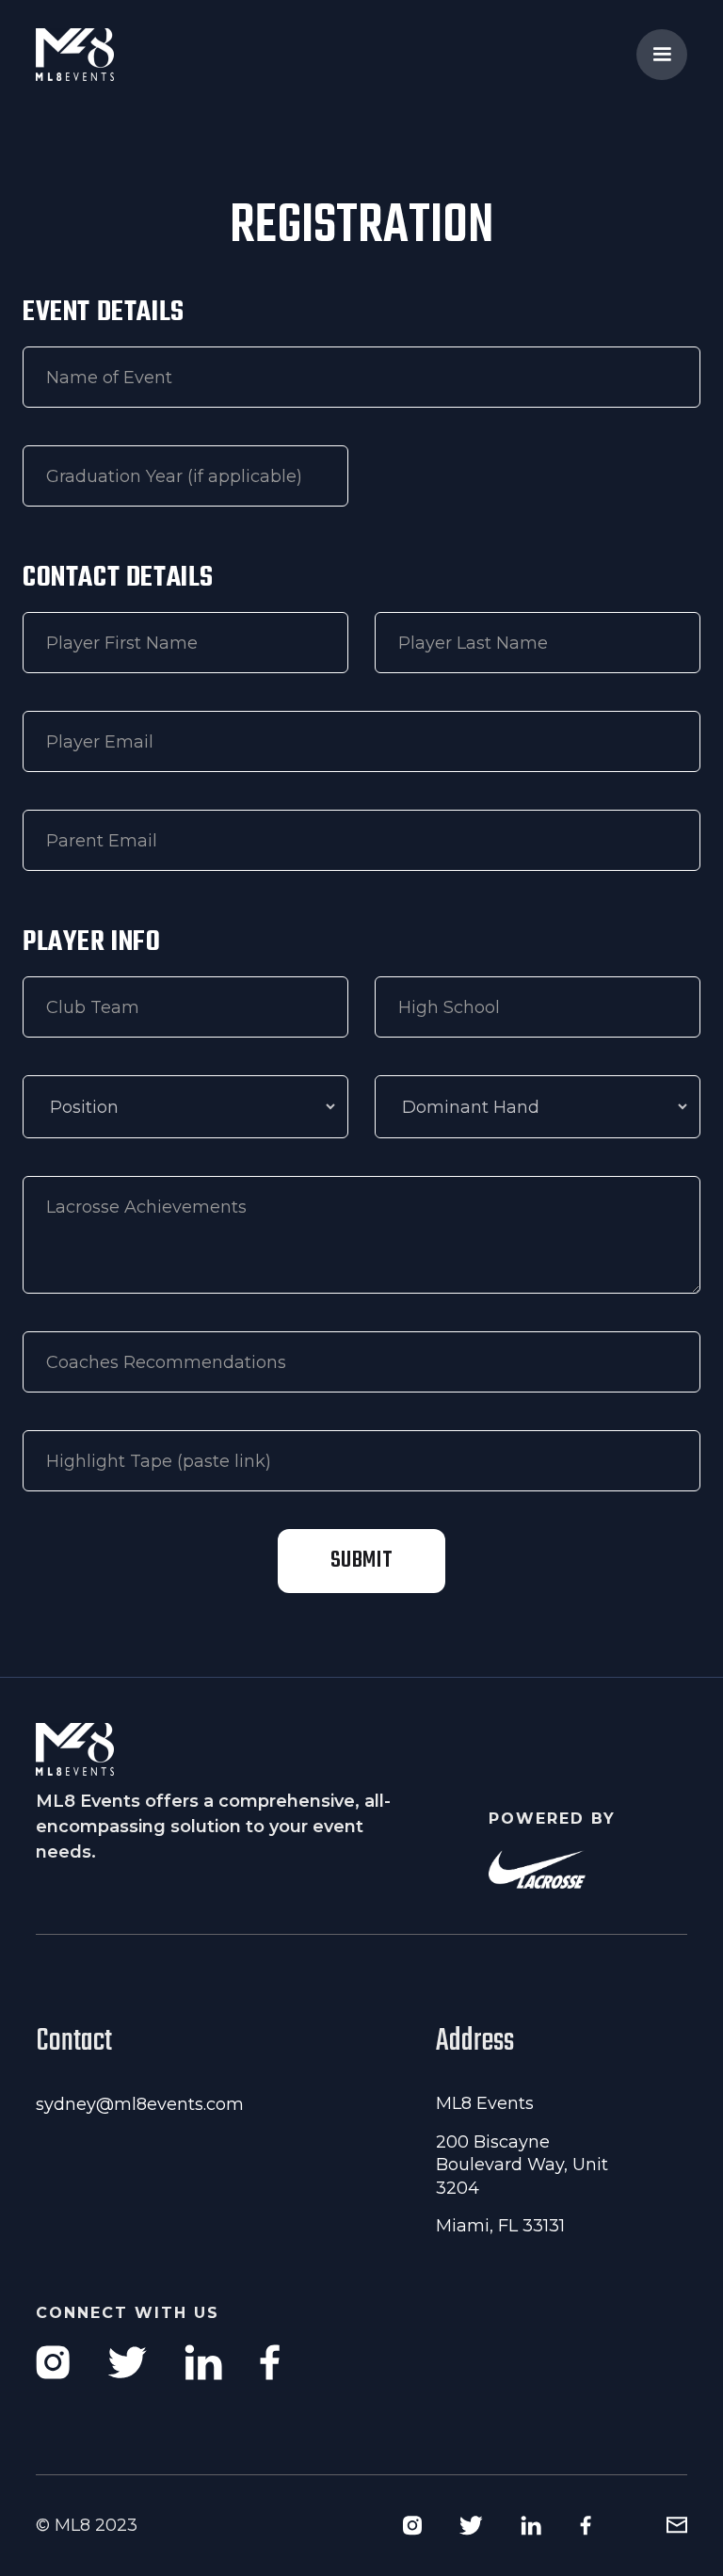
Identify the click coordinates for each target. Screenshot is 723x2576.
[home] (111, 55)
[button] (662, 55)
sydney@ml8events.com (140, 2104)
